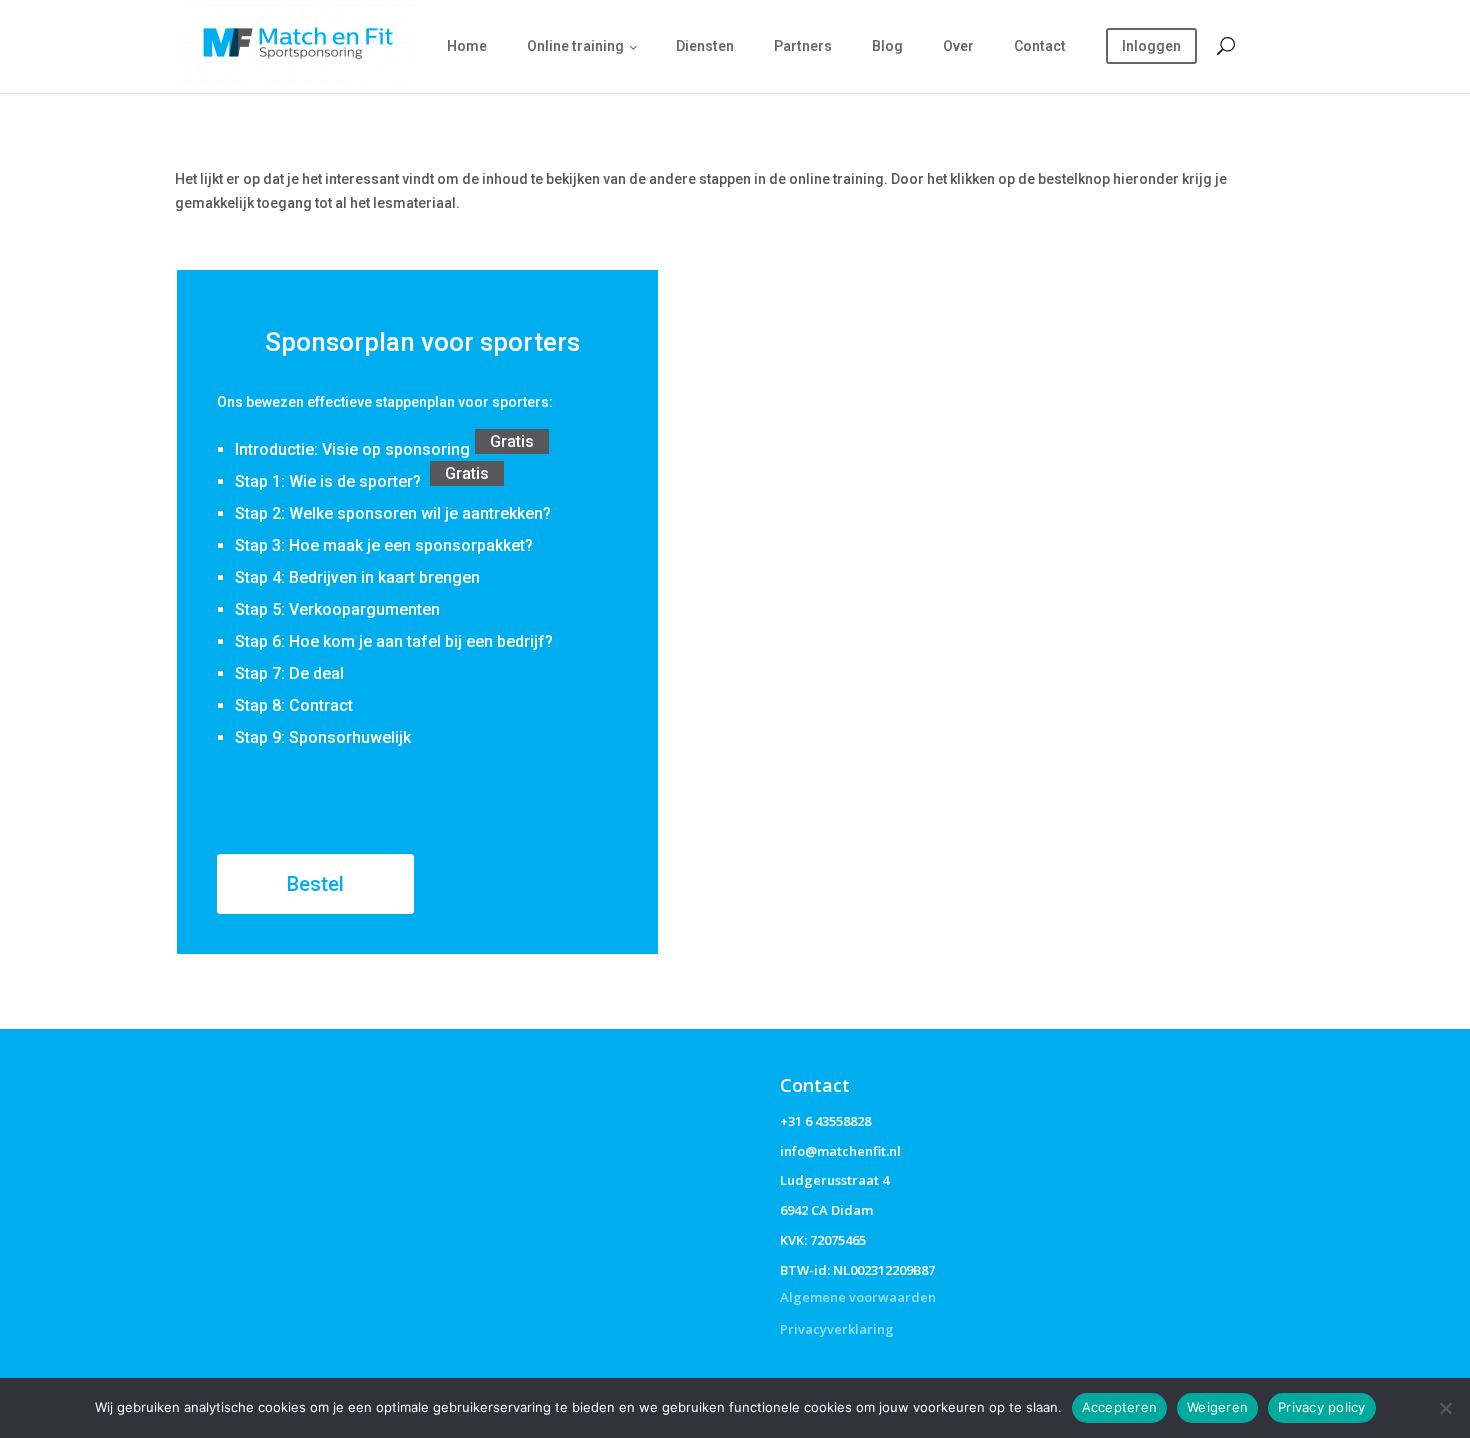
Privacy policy (1322, 1407)
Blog (887, 46)
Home (467, 46)
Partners (803, 46)
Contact (1040, 46)
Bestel (315, 884)
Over (958, 46)
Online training (575, 46)
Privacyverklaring (837, 1329)
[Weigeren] (1445, 1408)
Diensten (705, 46)
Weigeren (1217, 1407)
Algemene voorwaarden (858, 1297)
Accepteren (1120, 1407)
